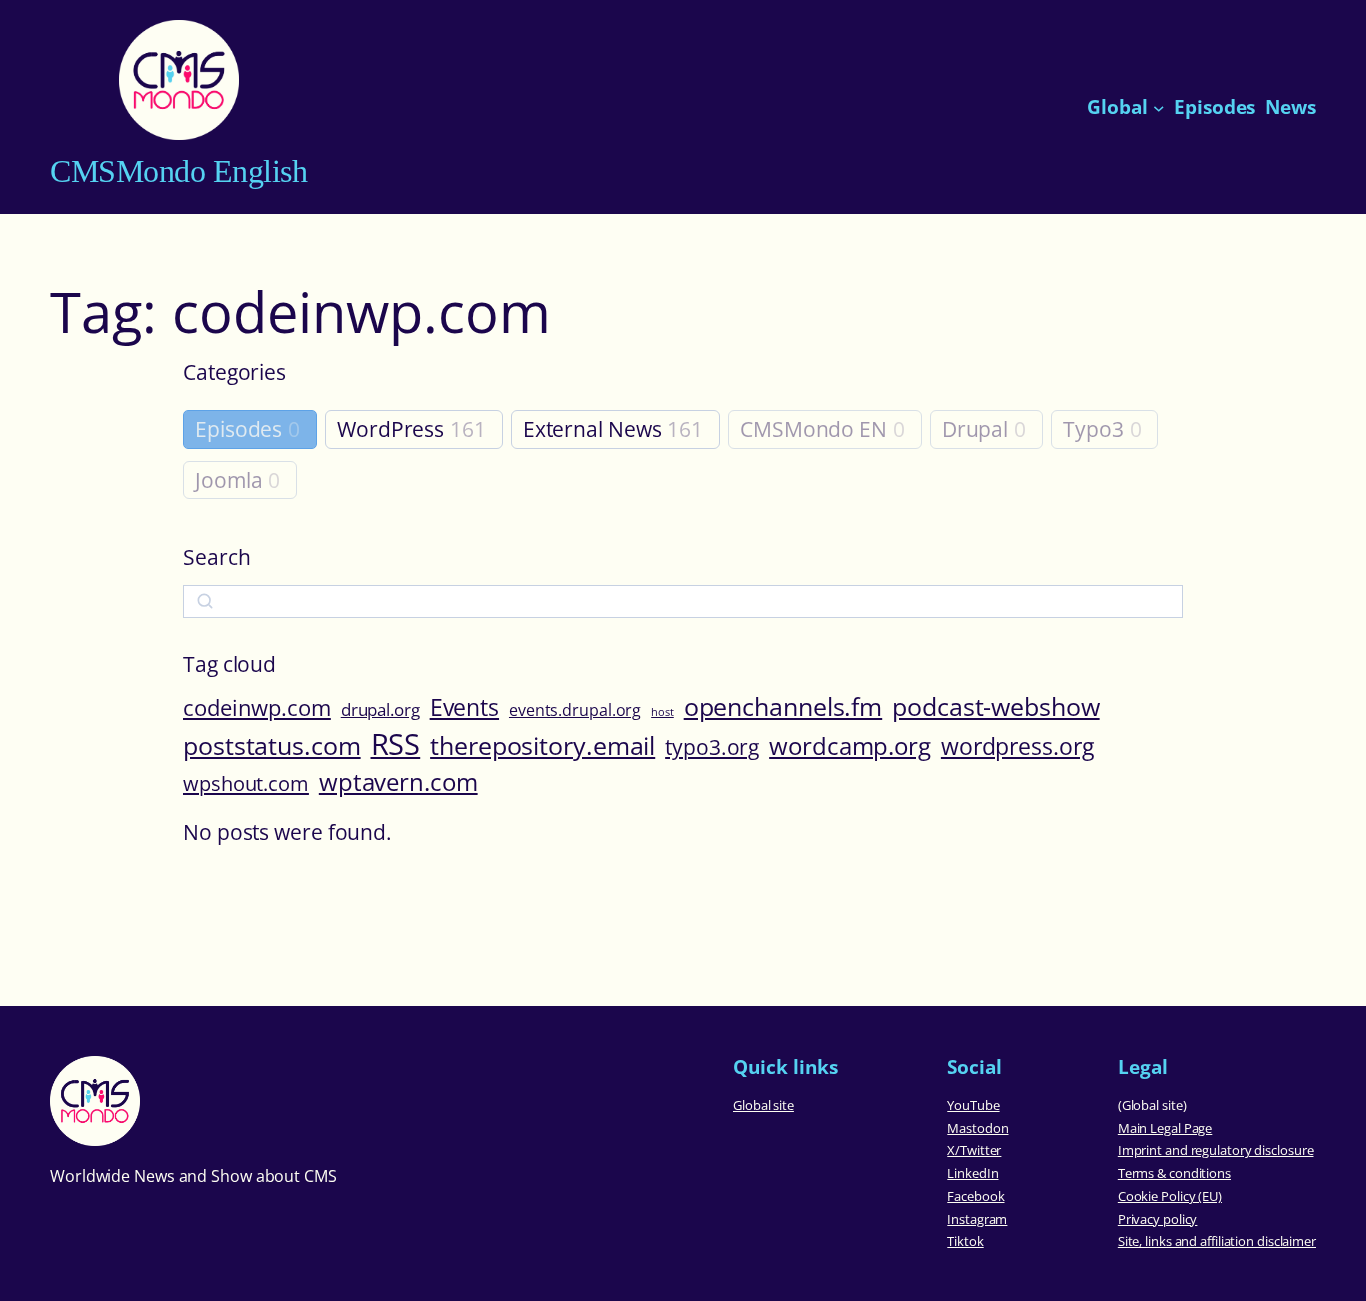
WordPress (390, 429)
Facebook (975, 1196)
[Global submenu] (1159, 107)
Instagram (977, 1219)
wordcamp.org (850, 746)
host (662, 712)
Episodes (238, 429)
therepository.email (542, 745)
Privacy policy (1158, 1219)
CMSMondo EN (813, 429)
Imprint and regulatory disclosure (1216, 1150)
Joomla (228, 480)
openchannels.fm (783, 706)
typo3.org (712, 747)
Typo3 (1093, 429)
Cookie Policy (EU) (1170, 1196)
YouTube (973, 1105)
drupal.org (380, 709)
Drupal (975, 429)
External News (592, 429)
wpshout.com (246, 783)
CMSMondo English (178, 171)
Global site (763, 1105)
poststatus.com (272, 745)
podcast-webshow (996, 706)
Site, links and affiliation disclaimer (1217, 1241)
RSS (396, 744)
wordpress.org (1017, 746)
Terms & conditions (1174, 1173)
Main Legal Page (1165, 1128)
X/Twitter (974, 1150)
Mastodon (977, 1128)
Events (464, 707)
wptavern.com (398, 781)
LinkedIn (972, 1173)
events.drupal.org (575, 710)
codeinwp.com (257, 707)
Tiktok (965, 1241)
